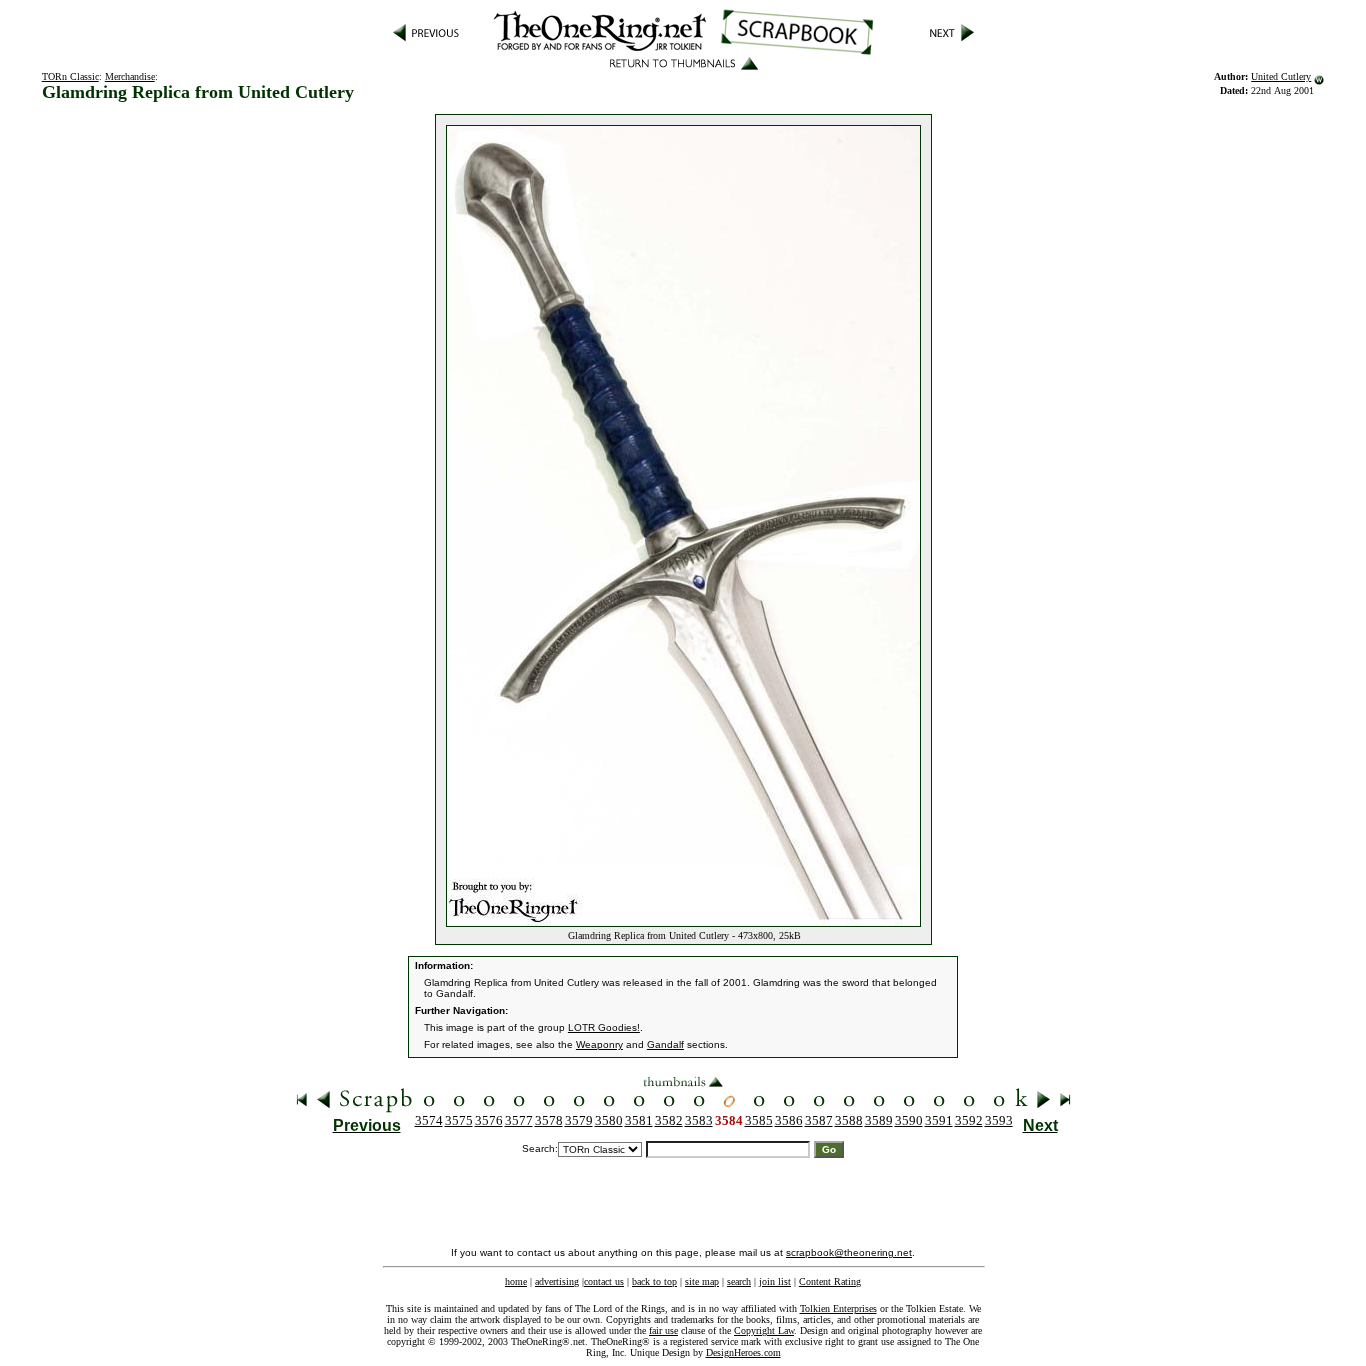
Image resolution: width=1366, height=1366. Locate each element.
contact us (604, 1281)
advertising (557, 1281)
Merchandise (130, 76)
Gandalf (665, 1044)
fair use (663, 1330)
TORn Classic (70, 76)
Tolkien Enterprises (838, 1308)
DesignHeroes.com (743, 1352)
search (739, 1281)
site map (702, 1281)
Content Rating (830, 1281)
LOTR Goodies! (604, 1027)
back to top (654, 1281)
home (516, 1281)
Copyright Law (764, 1330)
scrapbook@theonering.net (849, 1252)
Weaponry (599, 1044)
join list (775, 1281)
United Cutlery (1281, 76)
